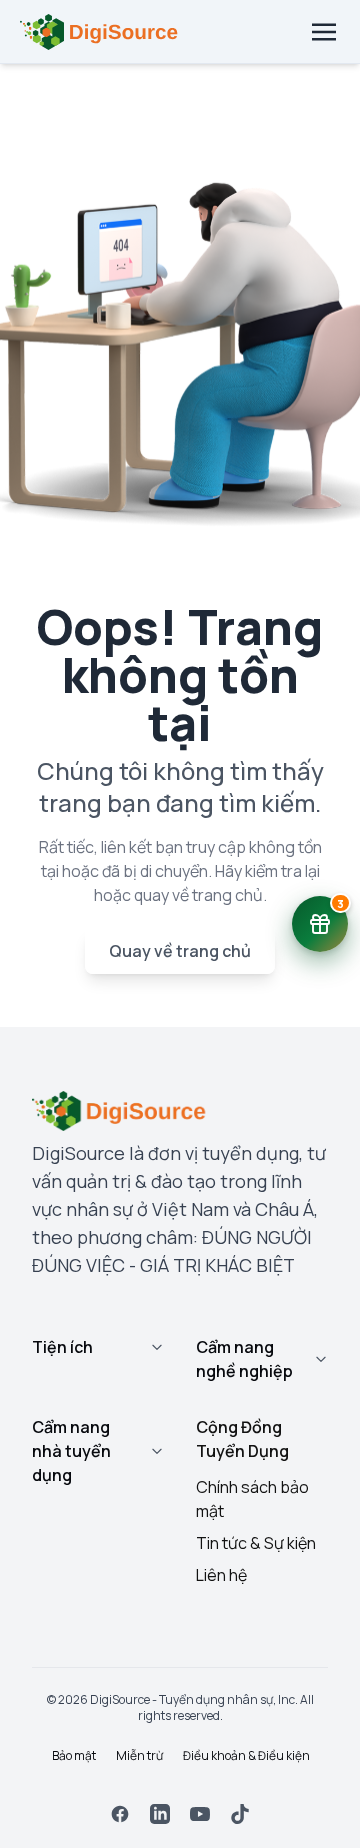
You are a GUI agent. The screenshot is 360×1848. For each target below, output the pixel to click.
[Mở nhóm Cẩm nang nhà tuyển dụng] (157, 1451)
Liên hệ (221, 1575)
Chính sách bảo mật (252, 1499)
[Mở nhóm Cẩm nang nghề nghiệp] (321, 1359)
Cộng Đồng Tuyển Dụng (242, 1439)
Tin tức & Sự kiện (256, 1543)
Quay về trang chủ (180, 951)
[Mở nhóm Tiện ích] (157, 1347)
